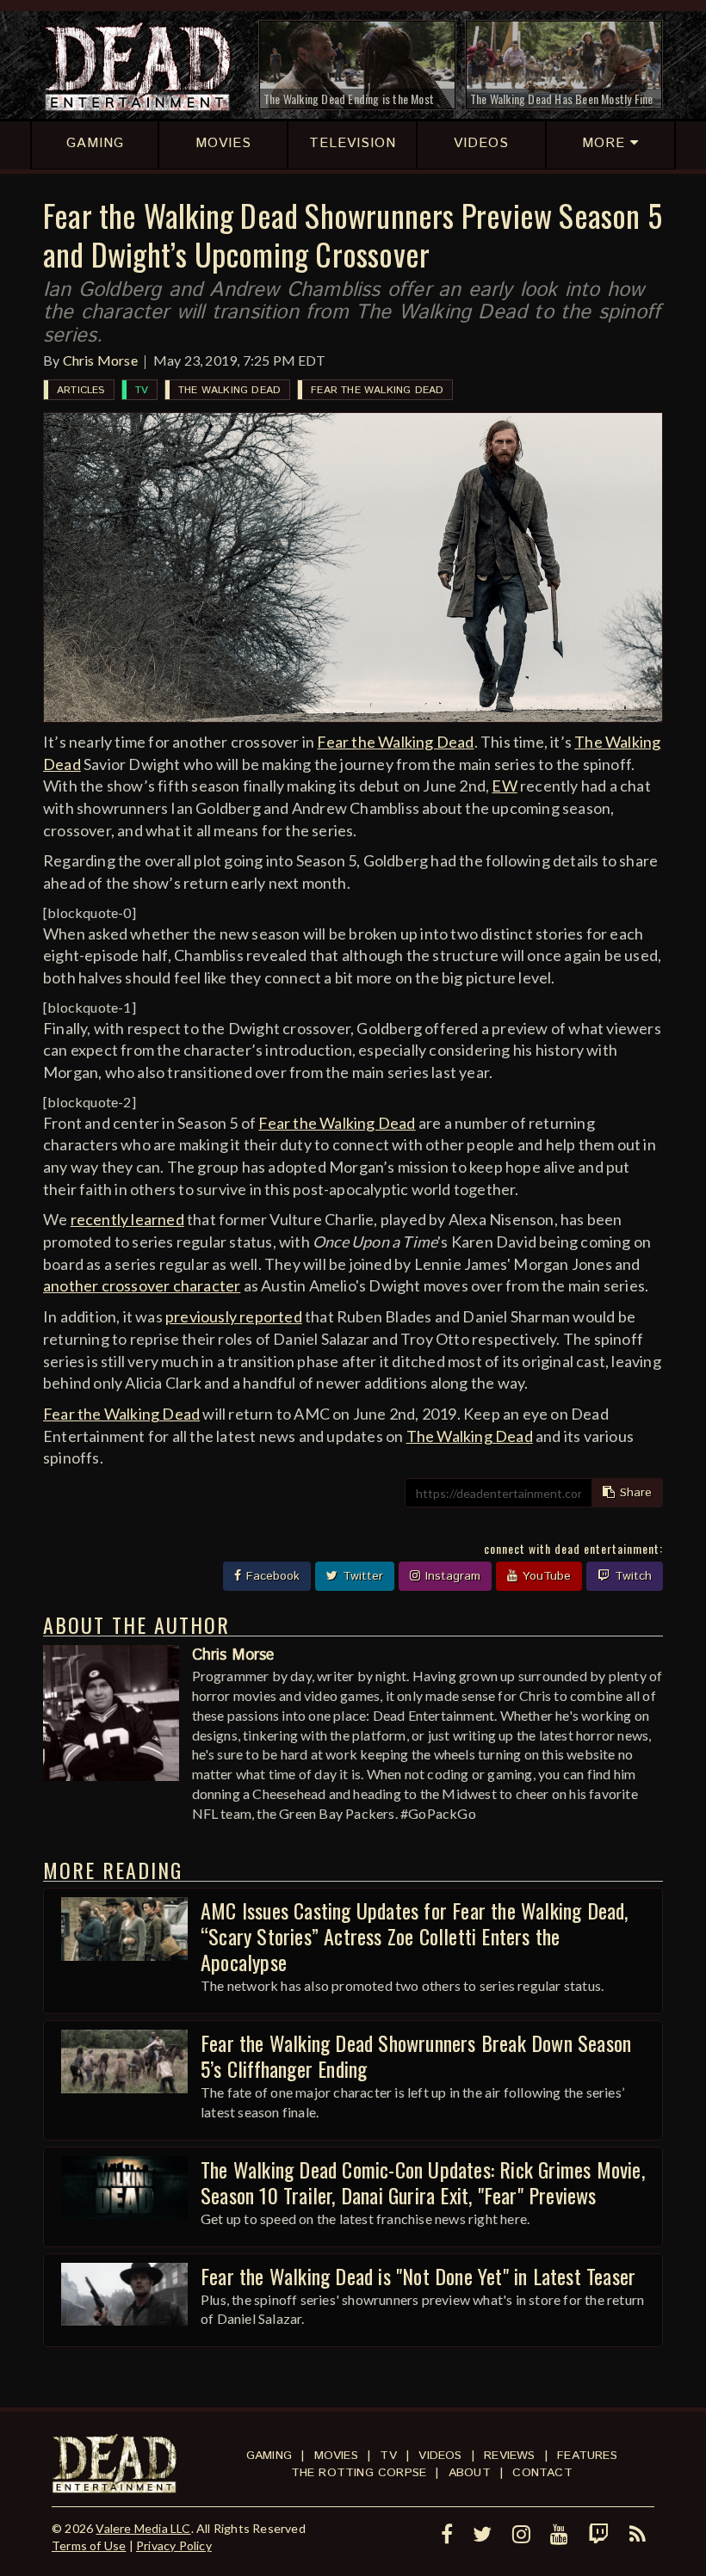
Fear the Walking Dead (377, 390)
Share (634, 1493)
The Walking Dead (229, 390)
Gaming (269, 2456)
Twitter (361, 1576)
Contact (542, 2473)
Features (587, 2456)
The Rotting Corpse (359, 2473)
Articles (81, 390)
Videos (440, 2456)
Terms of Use (89, 2545)
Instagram (451, 1576)
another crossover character (142, 1285)
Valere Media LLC (143, 2528)
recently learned (127, 1219)
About (470, 2473)
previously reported (234, 1316)
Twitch (631, 1576)
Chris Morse (100, 360)
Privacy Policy (174, 2545)
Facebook (271, 1576)
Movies (336, 2456)
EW (504, 786)
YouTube (545, 1576)
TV (142, 390)
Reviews (509, 2456)
